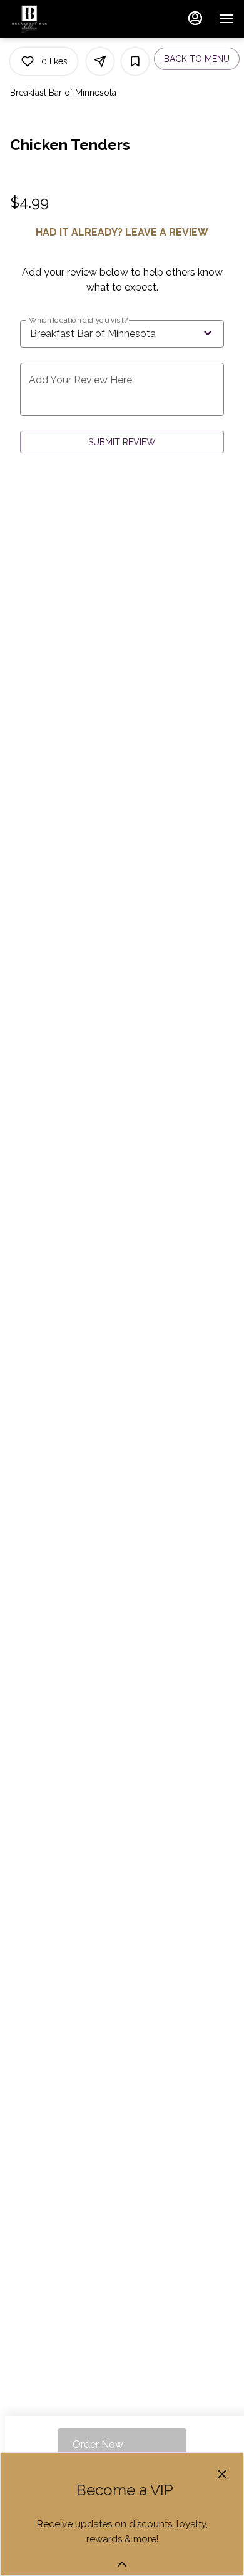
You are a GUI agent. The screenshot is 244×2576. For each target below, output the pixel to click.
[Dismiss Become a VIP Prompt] (222, 2474)
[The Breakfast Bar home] (66, 19)
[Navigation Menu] (226, 19)
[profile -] (195, 18)
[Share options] (100, 61)
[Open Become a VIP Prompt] (122, 2564)
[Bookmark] (135, 61)
